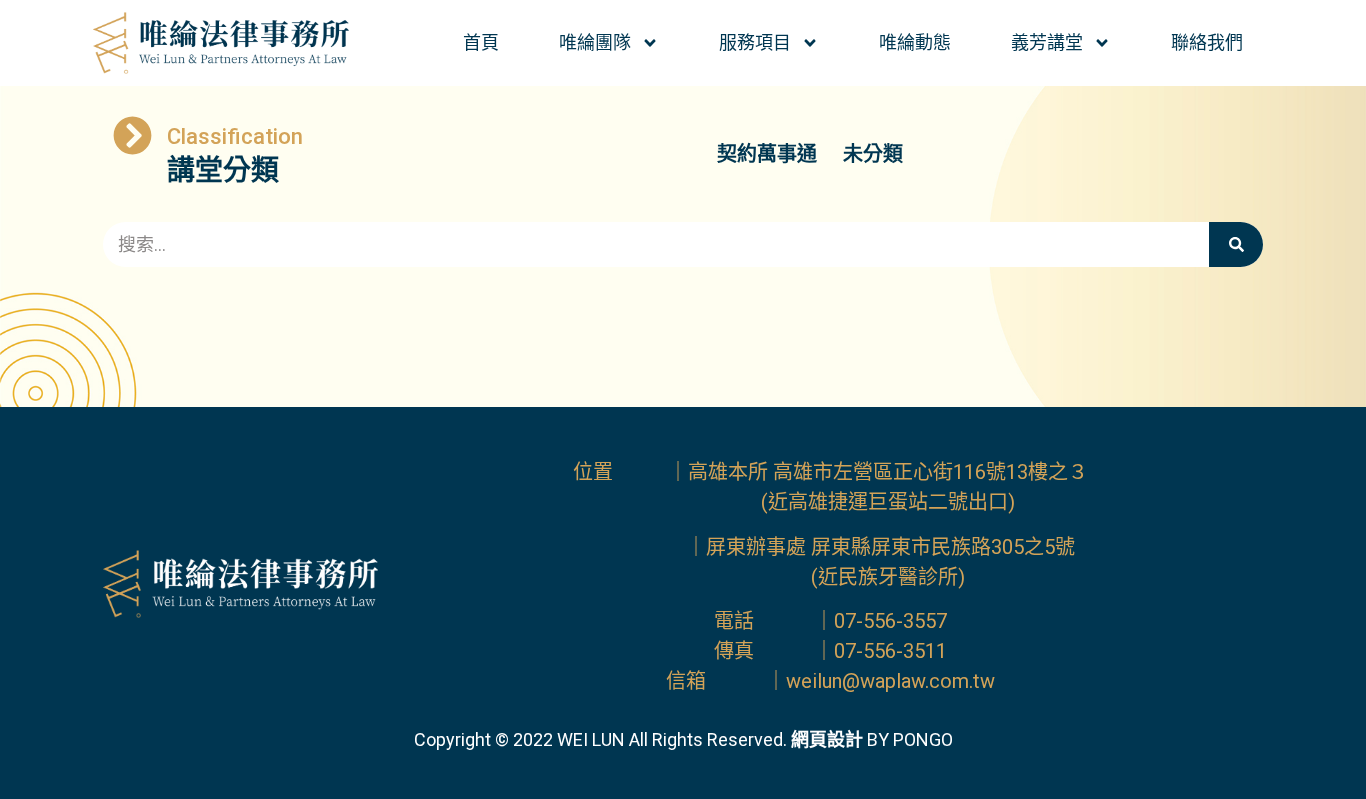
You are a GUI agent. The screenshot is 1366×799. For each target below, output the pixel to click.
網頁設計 (827, 739)
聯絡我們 (1207, 42)
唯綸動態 (915, 42)
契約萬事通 (767, 154)
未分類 (873, 154)
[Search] (1236, 244)
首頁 (481, 42)
